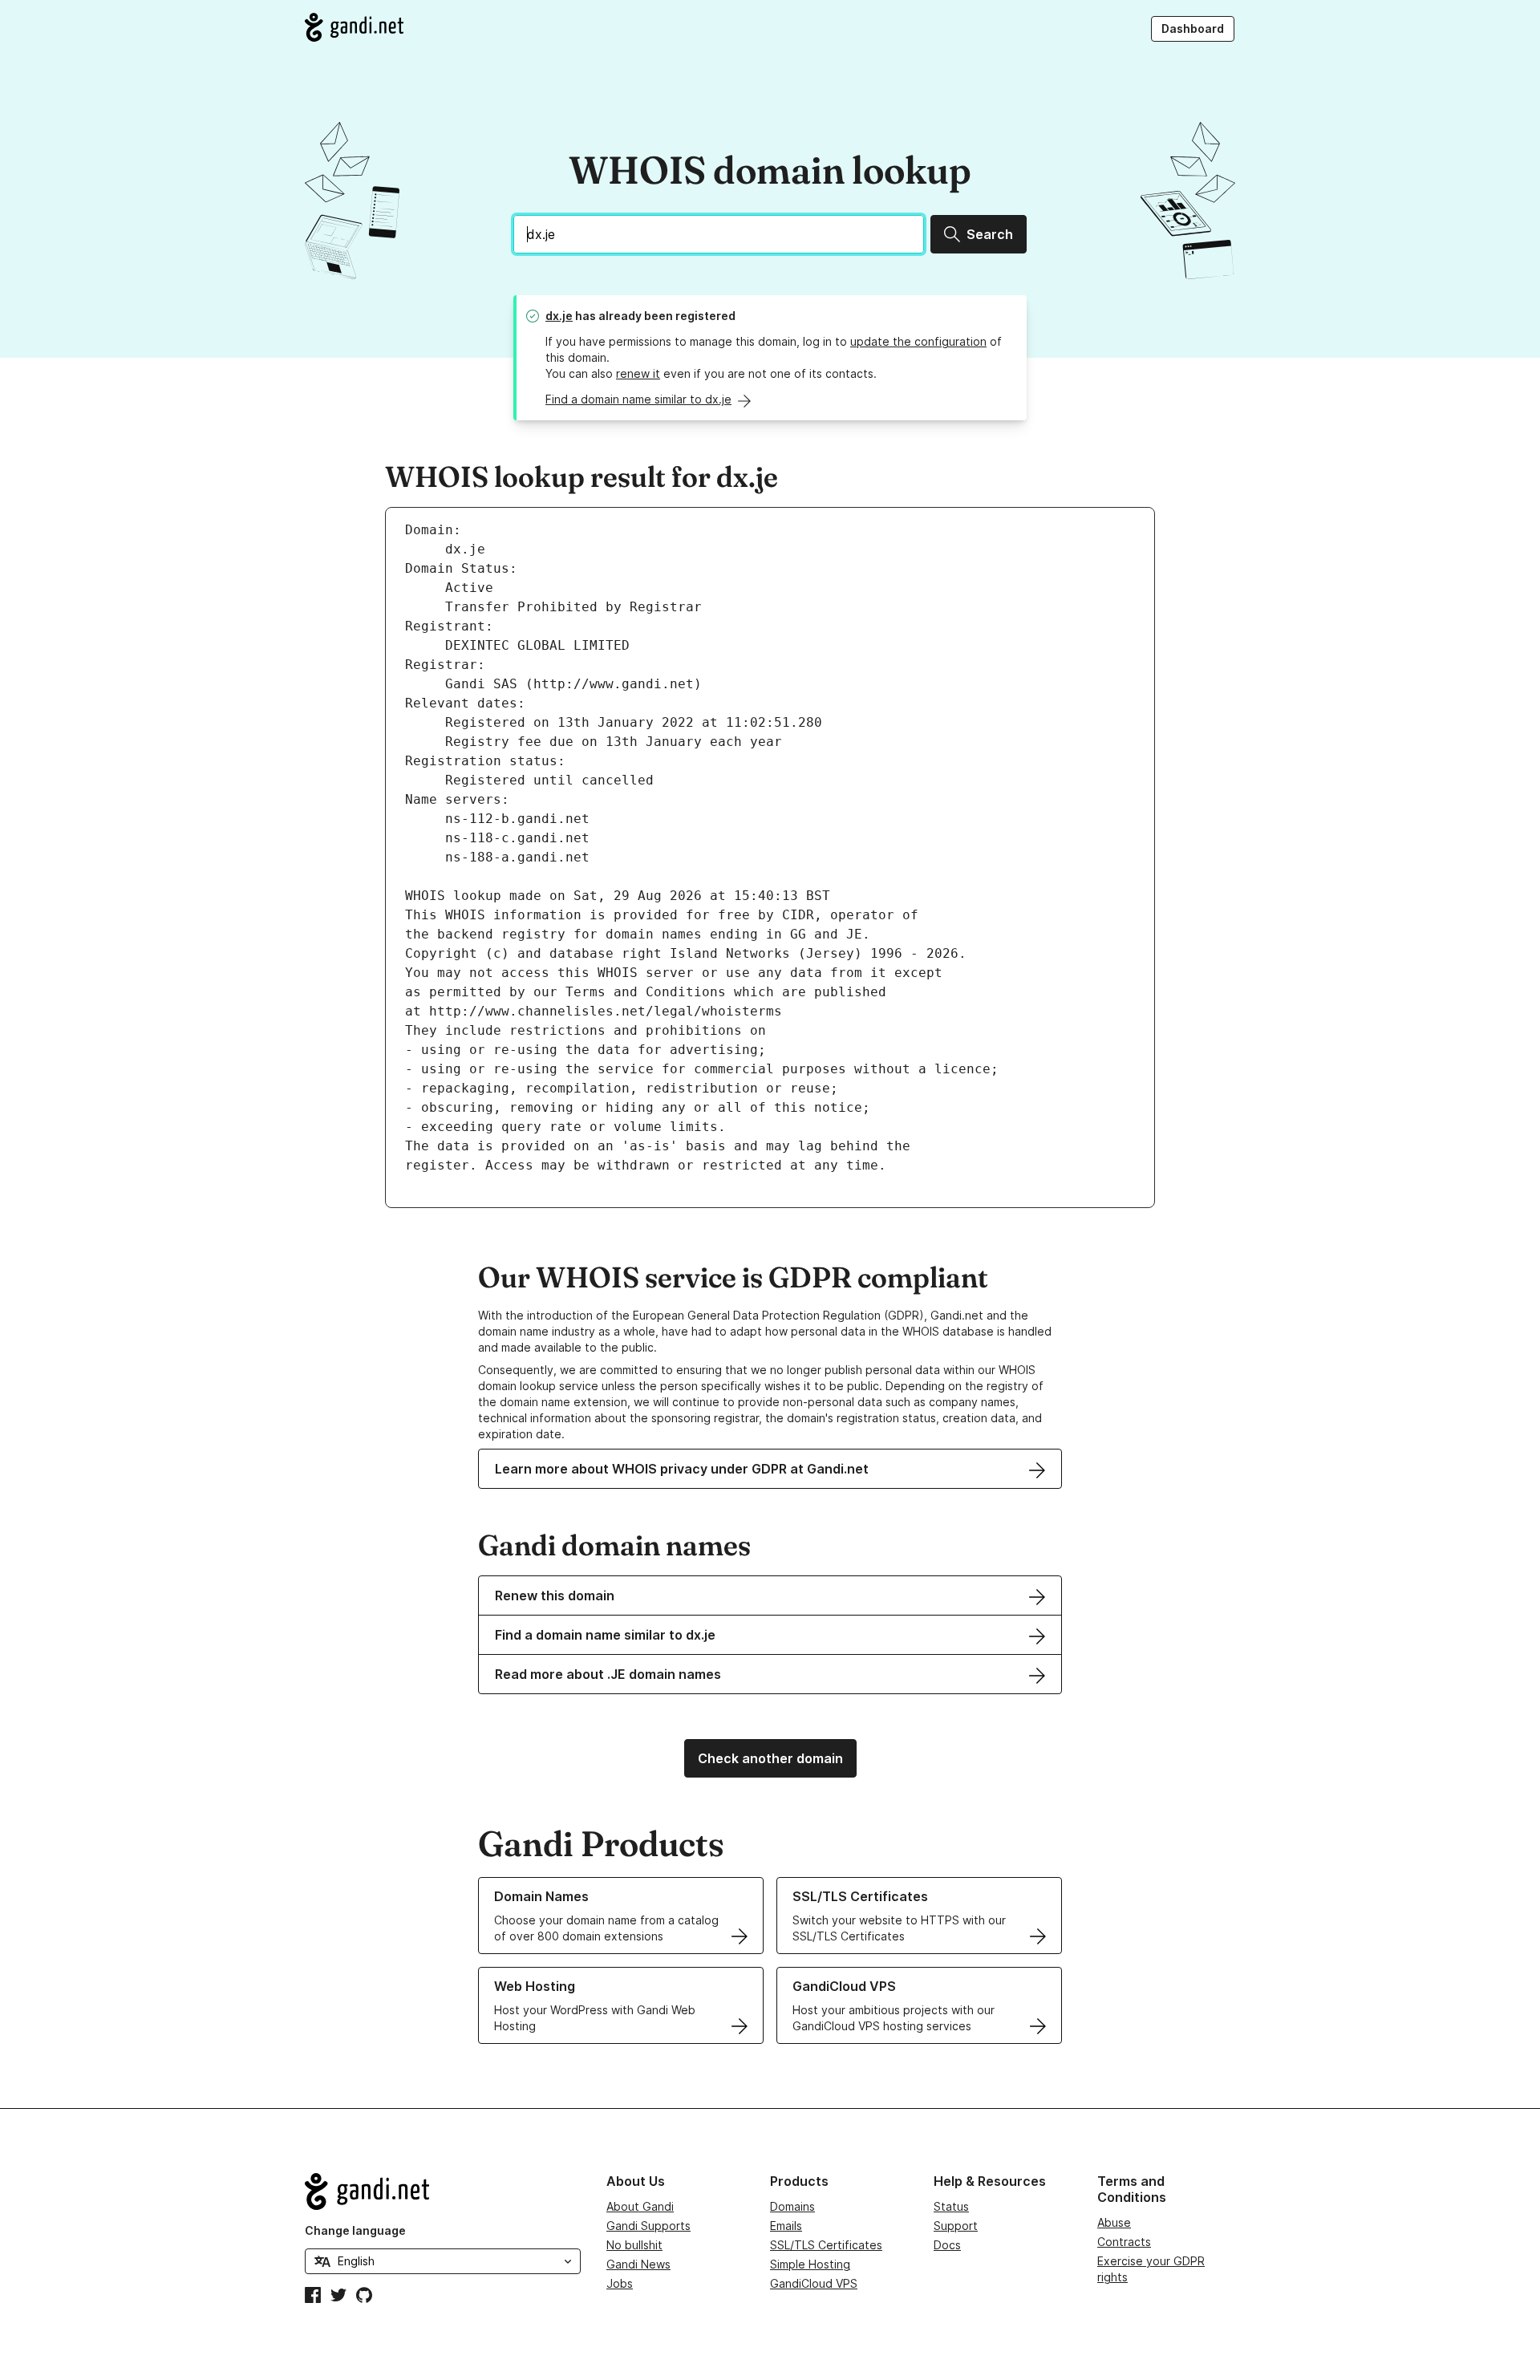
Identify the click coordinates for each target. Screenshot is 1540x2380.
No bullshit (634, 2245)
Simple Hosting (810, 2264)
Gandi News (638, 2264)
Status (951, 2206)
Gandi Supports (648, 2226)
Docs (947, 2245)
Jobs (620, 2283)
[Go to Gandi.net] (354, 27)
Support (956, 2226)
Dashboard (1193, 28)
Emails (786, 2226)
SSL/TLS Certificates (826, 2245)
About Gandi (640, 2206)
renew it (638, 373)
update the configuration (918, 341)
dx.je (559, 316)
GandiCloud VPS (814, 2283)
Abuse (1114, 2222)
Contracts (1124, 2242)
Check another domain (770, 1758)
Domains (792, 2206)
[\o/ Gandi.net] (443, 2191)
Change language (355, 2230)
